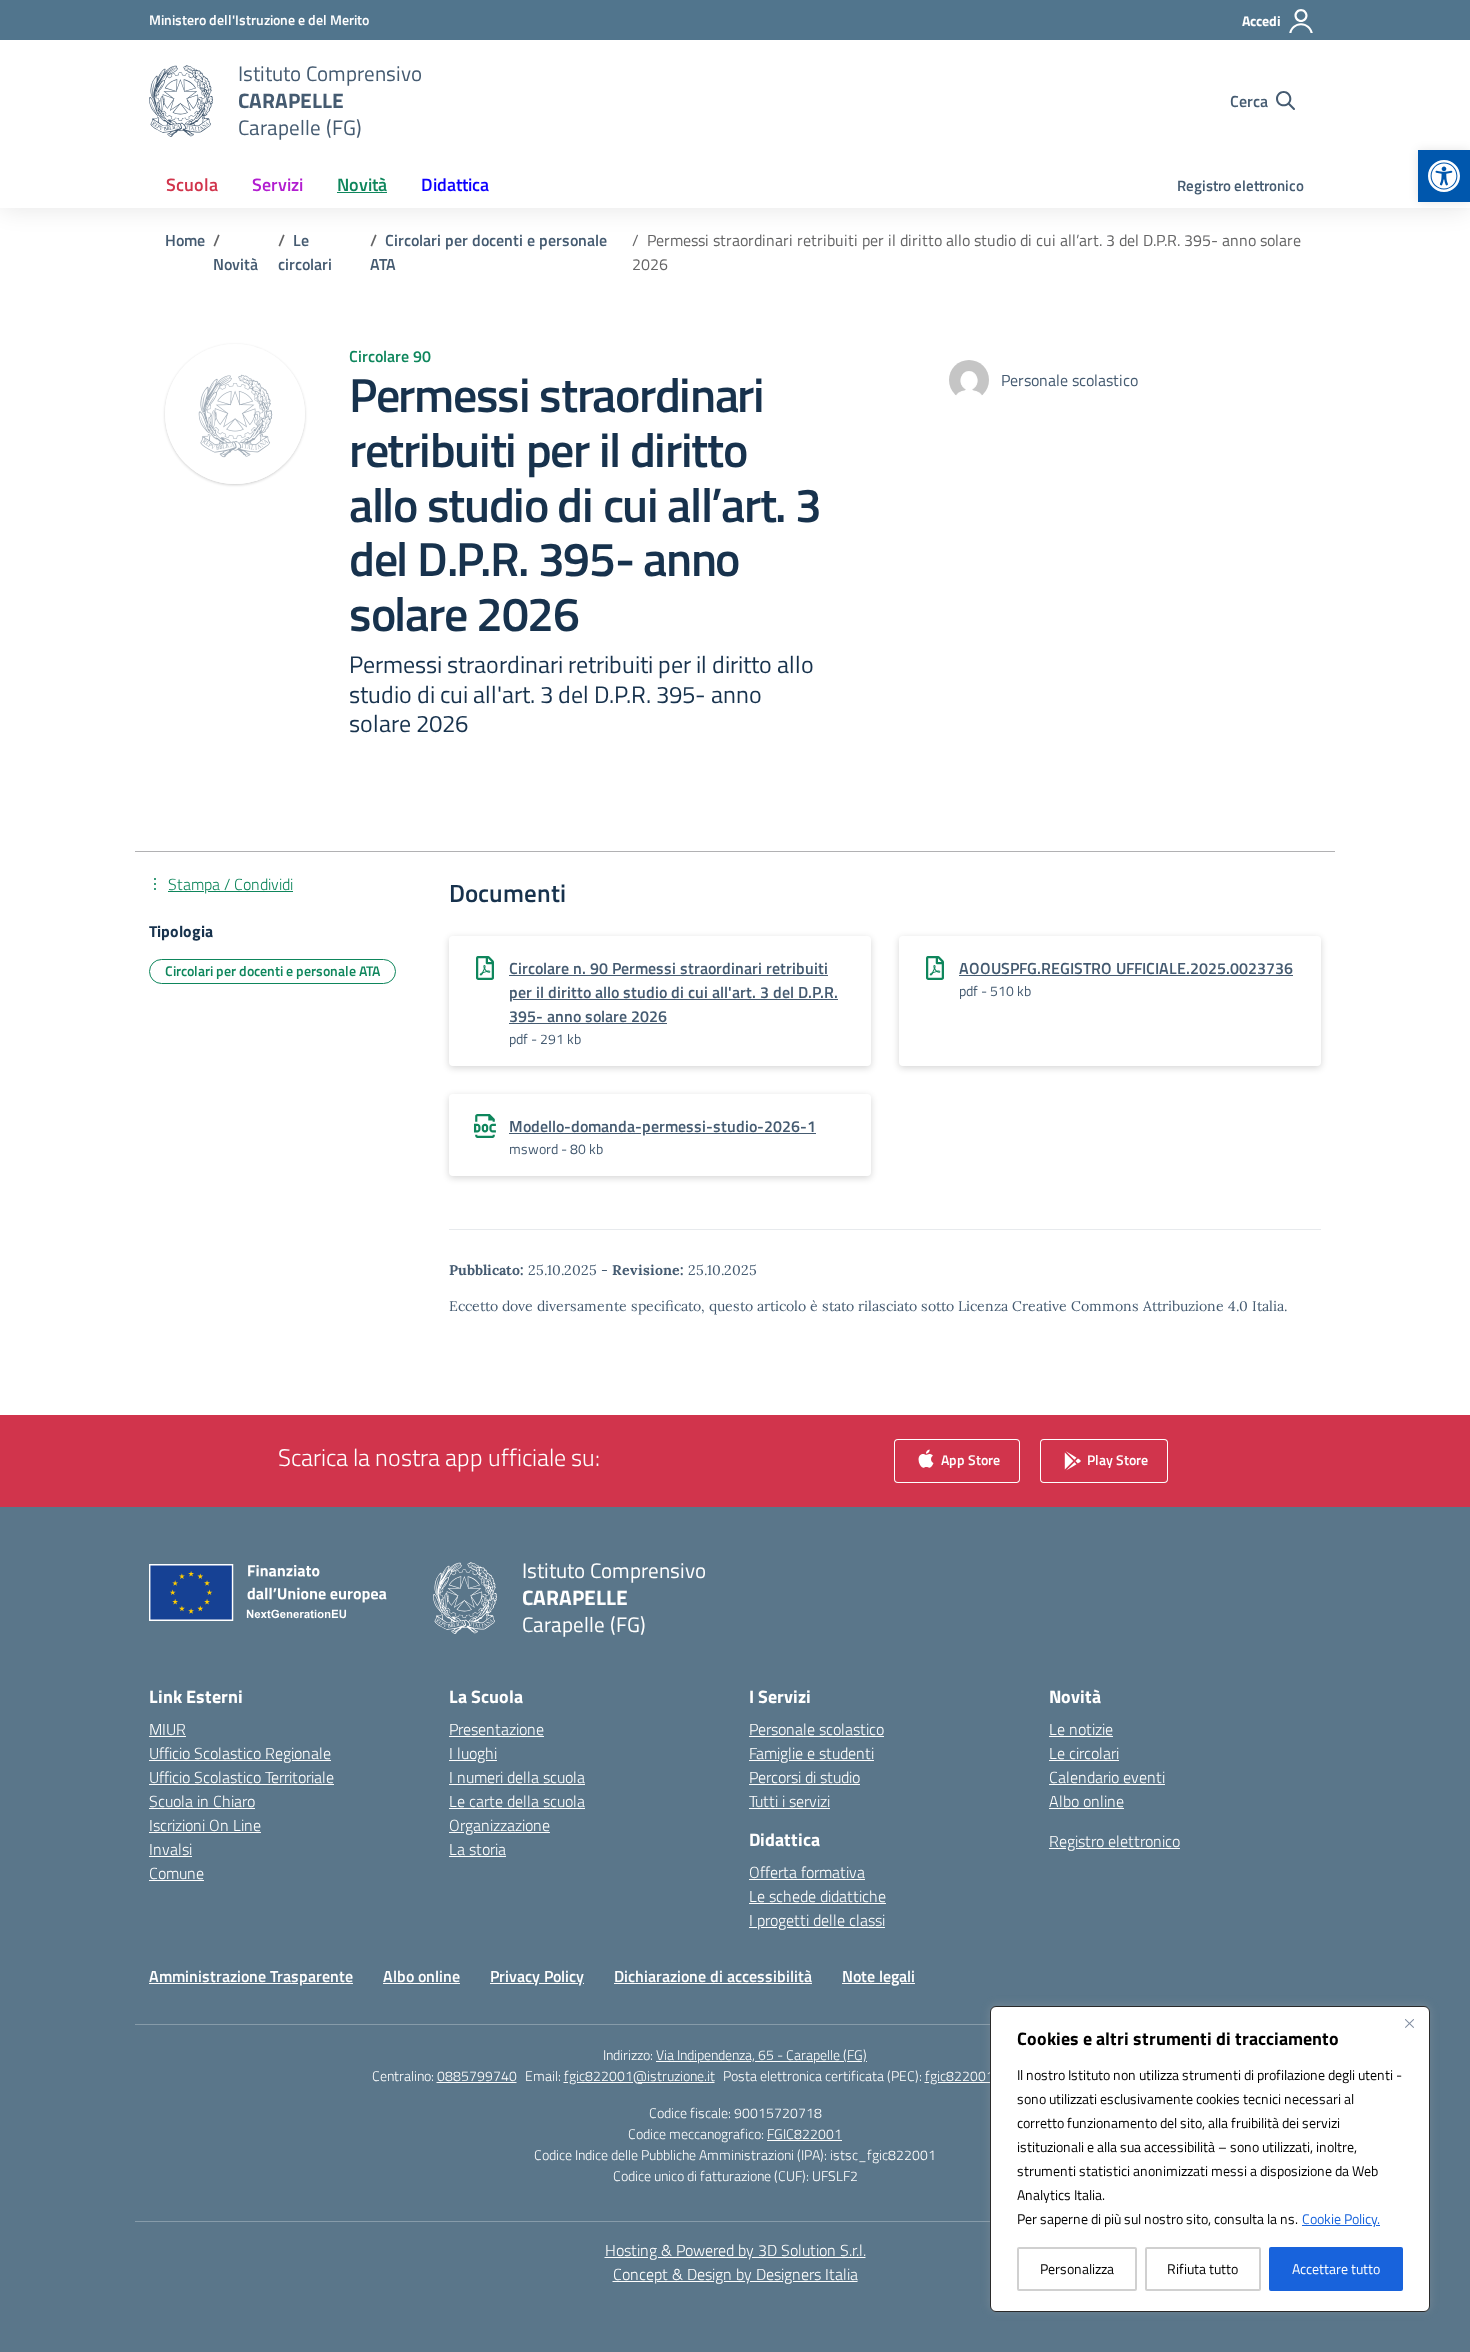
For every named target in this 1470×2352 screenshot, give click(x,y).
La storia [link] (477, 1849)
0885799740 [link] (477, 2075)
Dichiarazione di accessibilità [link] (713, 1976)
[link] (1444, 176)
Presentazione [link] (496, 1729)
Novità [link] (362, 184)
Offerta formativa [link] (807, 1872)
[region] (1210, 2159)
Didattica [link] (455, 184)
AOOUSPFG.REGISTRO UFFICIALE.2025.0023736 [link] (1126, 968)
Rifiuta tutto (1202, 2268)
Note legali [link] (878, 1976)
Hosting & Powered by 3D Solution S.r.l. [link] (735, 2250)
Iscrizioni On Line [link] (205, 1825)
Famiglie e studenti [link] (811, 1753)
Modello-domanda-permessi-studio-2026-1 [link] (662, 1126)
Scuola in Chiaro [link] (202, 1801)
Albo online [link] (1086, 1801)
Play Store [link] (1116, 1459)
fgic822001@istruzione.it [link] (639, 2075)
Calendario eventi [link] (1107, 1777)
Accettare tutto (1336, 2268)
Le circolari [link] (1084, 1753)
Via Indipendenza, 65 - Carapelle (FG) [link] (761, 2054)
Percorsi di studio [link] (804, 1777)
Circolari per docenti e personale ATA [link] (272, 970)
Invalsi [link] (170, 1849)
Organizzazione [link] (499, 1825)
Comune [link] (176, 1873)
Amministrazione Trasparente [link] (251, 1976)
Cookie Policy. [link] (1341, 2218)
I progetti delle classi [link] (817, 1920)
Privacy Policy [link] (537, 1976)
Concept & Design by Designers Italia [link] (735, 2274)
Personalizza (1077, 2268)
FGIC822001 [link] (804, 2133)
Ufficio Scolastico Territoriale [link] (241, 1777)
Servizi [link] (277, 184)
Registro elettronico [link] (1240, 185)
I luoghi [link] (473, 1753)
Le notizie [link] (1081, 1729)
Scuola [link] (192, 184)
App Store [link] (969, 1459)
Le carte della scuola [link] (517, 1801)
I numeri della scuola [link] (517, 1777)
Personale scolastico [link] (816, 1729)
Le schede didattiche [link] (817, 1896)
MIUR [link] (167, 1729)
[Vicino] (1409, 2023)
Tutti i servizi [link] (789, 1801)
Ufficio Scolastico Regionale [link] (240, 1753)
